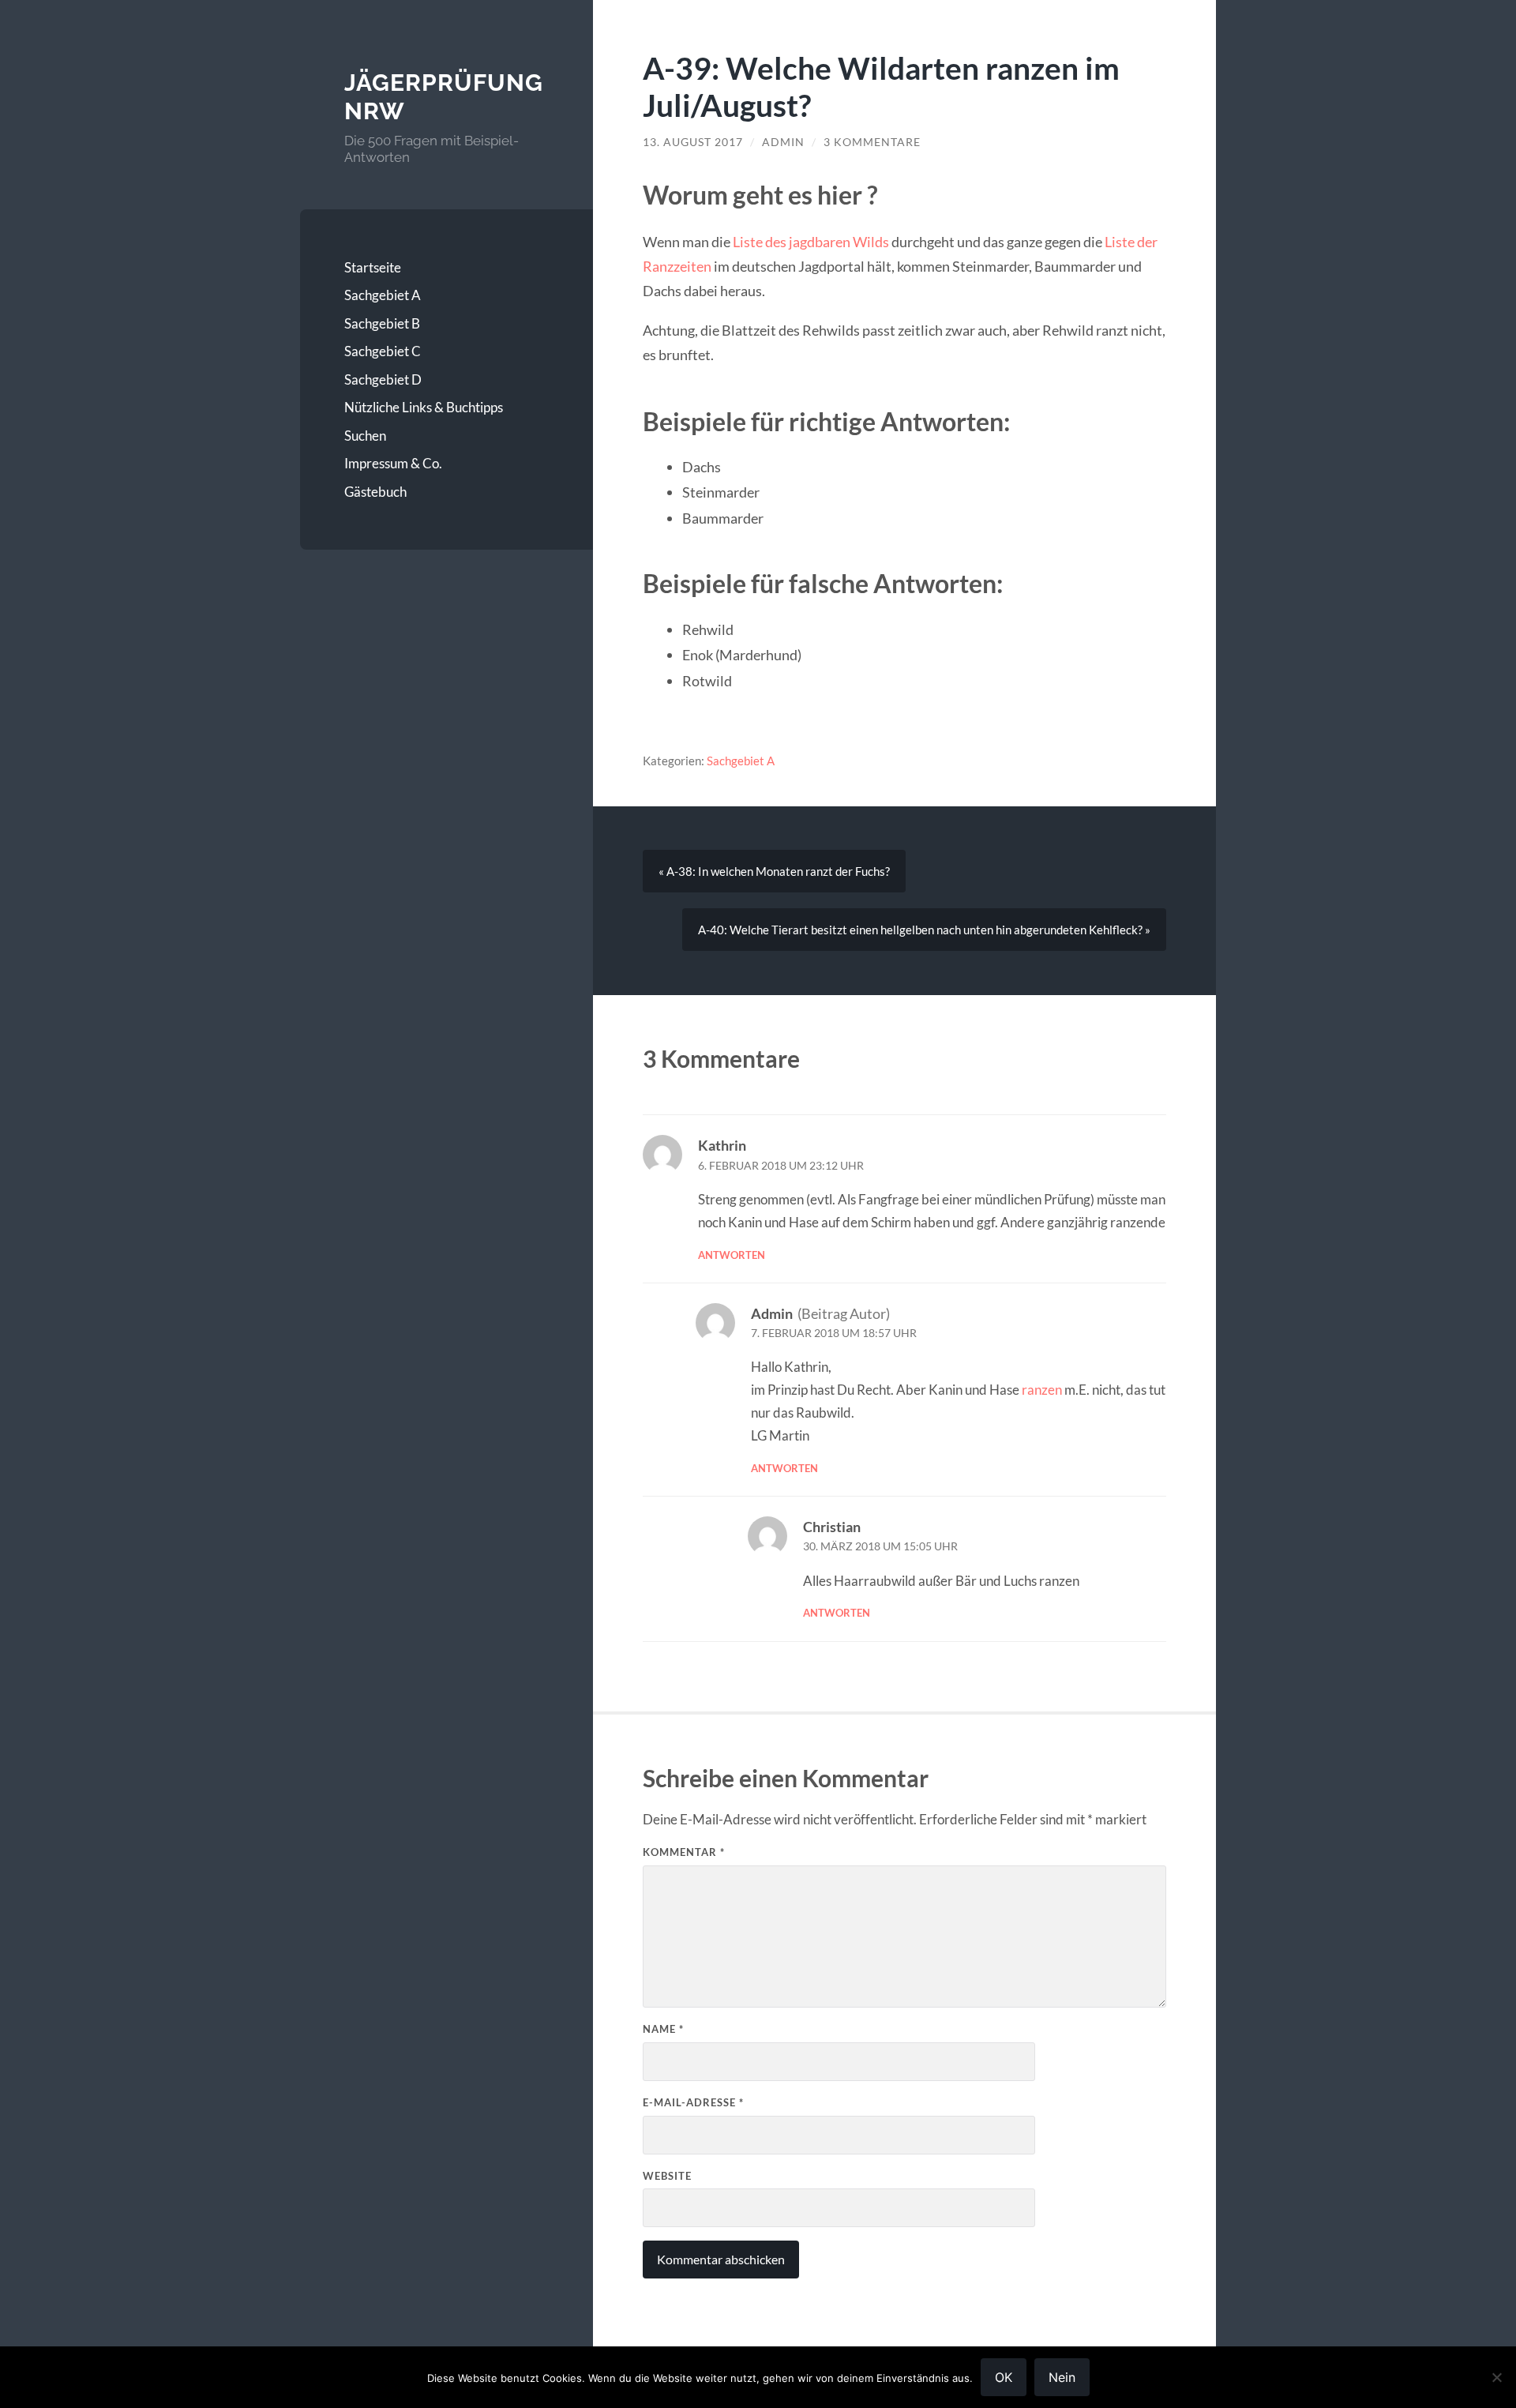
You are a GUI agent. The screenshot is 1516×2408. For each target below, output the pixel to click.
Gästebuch (375, 492)
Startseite (373, 267)
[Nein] (1496, 2377)
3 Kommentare (872, 142)
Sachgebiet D (383, 379)
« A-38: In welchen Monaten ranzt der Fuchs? (774, 871)
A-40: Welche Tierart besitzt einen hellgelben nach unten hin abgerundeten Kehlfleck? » (924, 930)
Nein (1062, 2377)
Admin (783, 142)
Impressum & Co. (393, 463)
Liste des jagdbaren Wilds (811, 242)
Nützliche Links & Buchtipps (424, 407)
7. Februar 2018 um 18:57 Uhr (834, 1333)
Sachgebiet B (382, 323)
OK (1004, 2377)
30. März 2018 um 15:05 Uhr (880, 1546)
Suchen (365, 436)
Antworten (732, 1255)
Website (667, 2176)
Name (663, 2029)
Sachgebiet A (383, 295)
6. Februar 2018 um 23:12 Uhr (781, 1166)
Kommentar (684, 1852)
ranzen (1042, 1390)
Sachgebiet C (383, 351)
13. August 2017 (693, 142)
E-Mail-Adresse (693, 2102)
